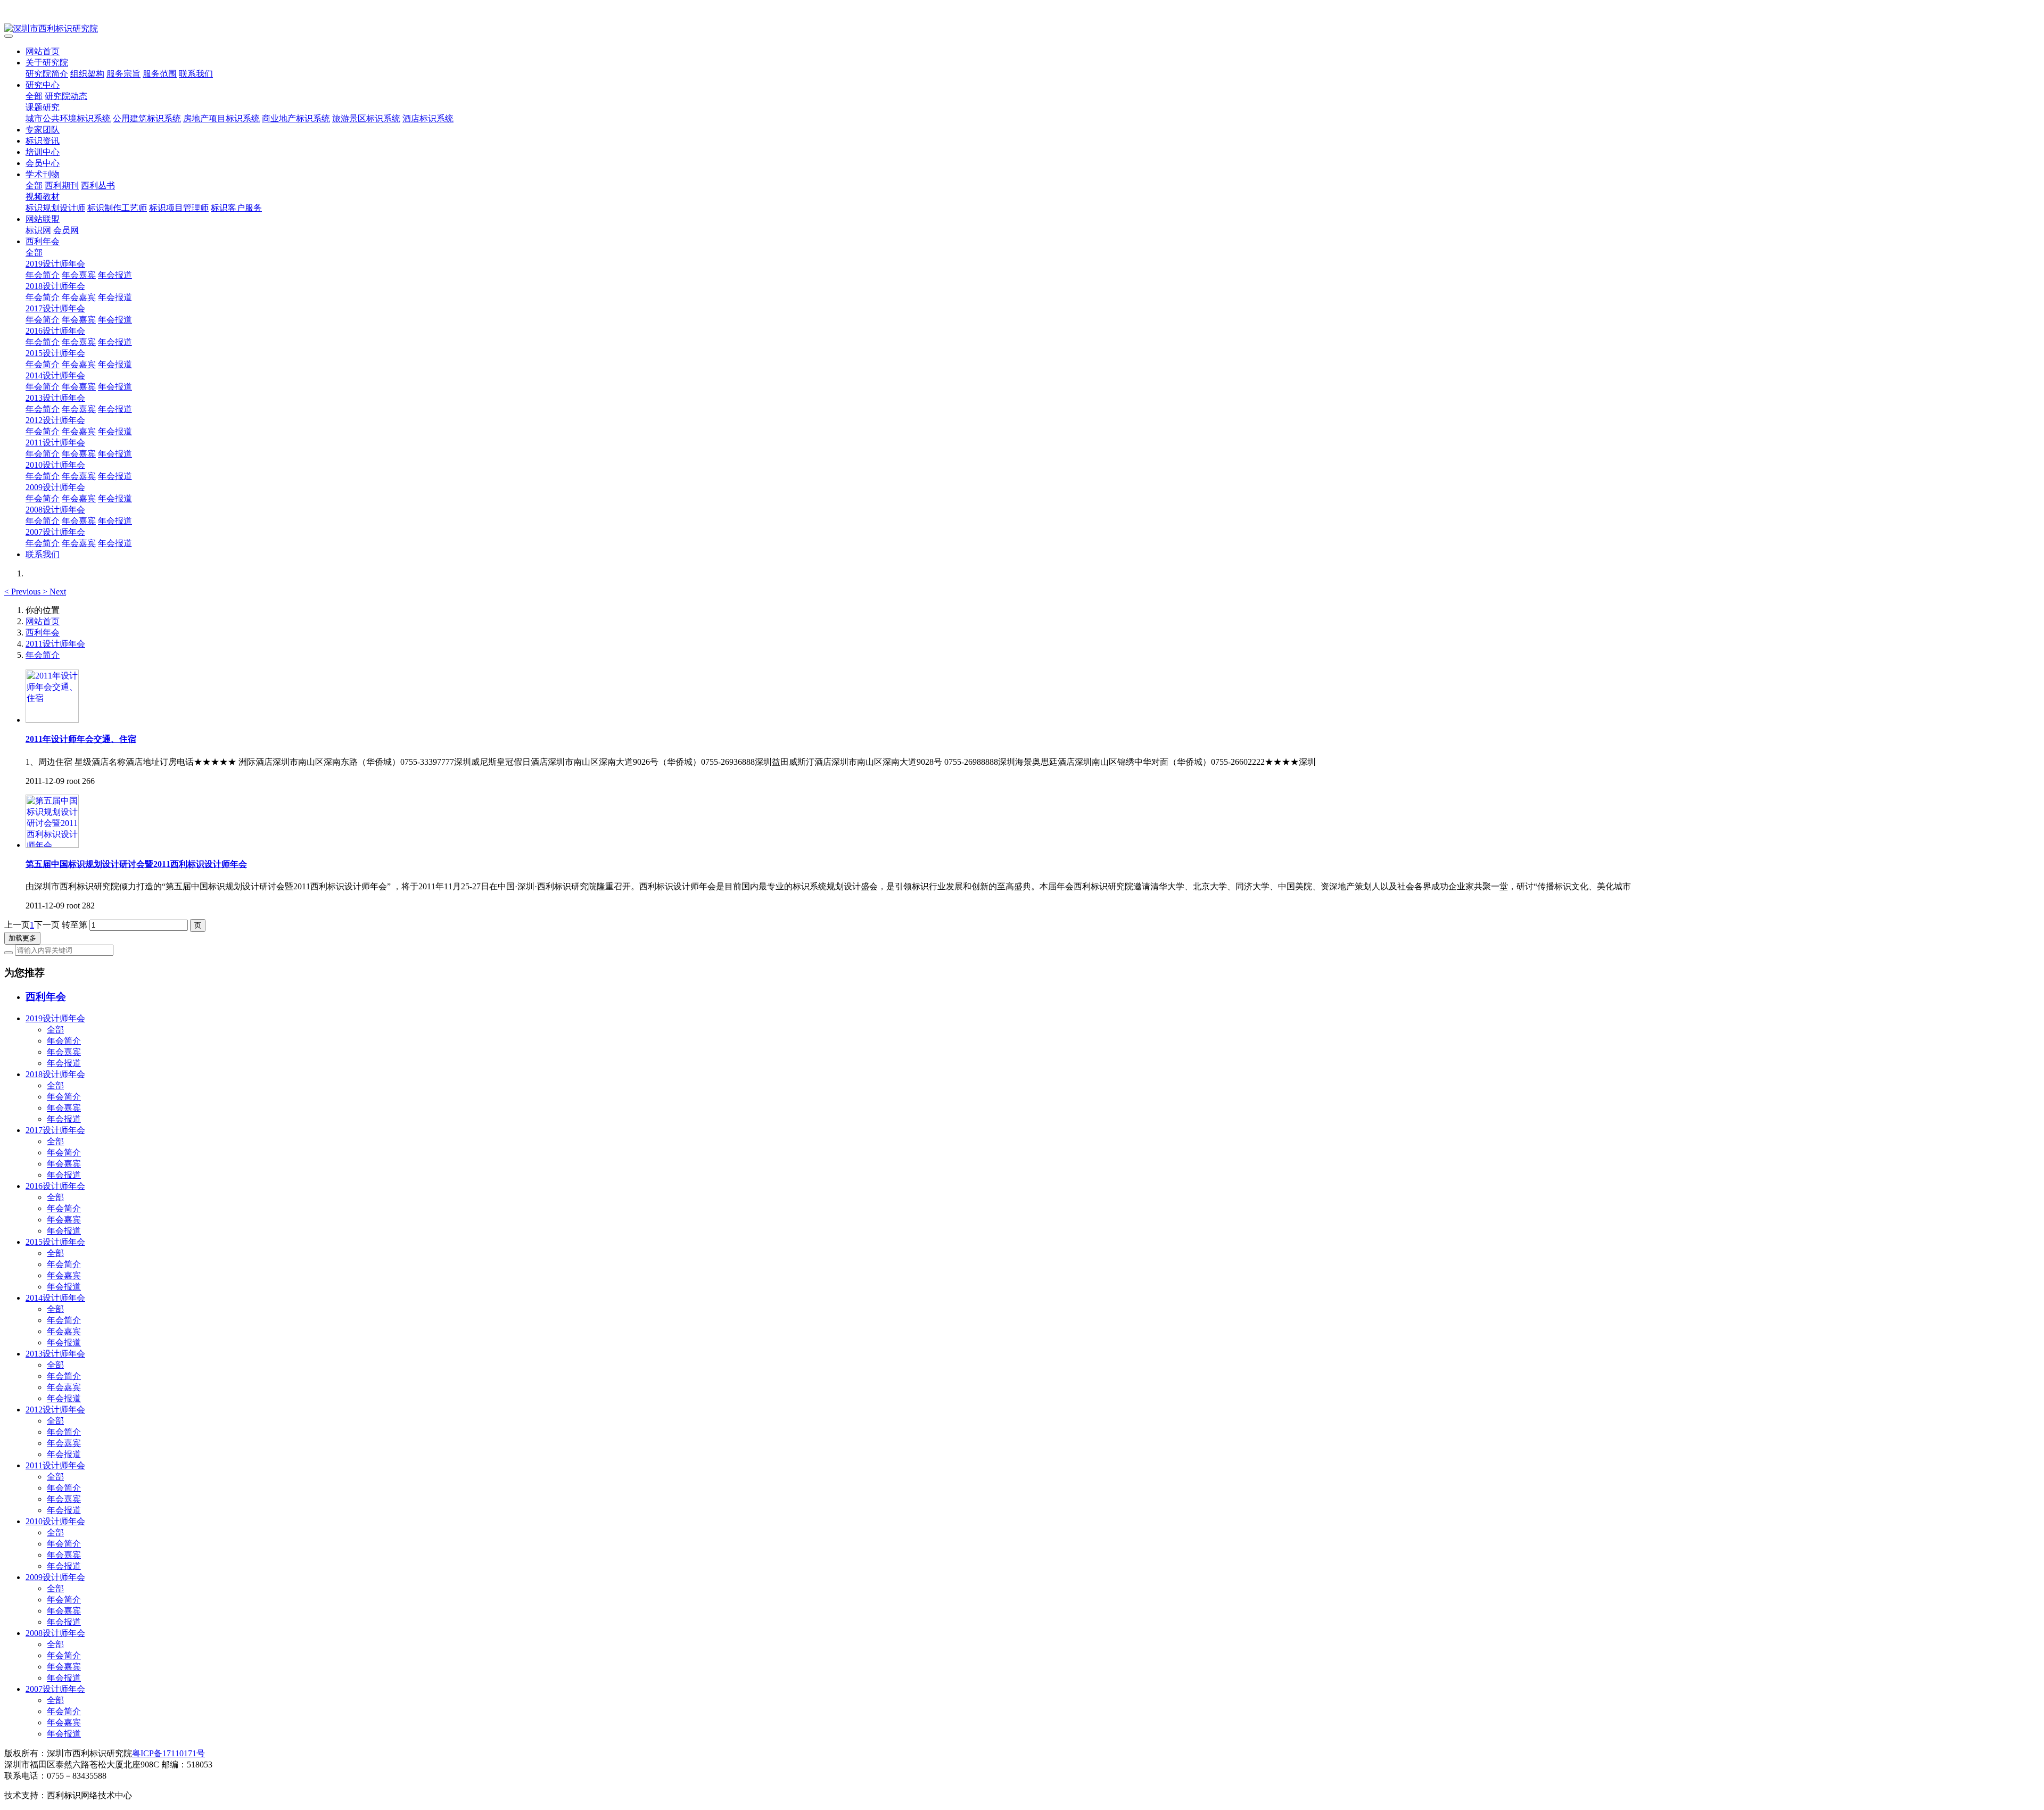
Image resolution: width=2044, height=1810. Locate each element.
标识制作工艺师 (117, 208)
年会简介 (43, 275)
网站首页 (43, 51)
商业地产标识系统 (296, 118)
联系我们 (196, 74)
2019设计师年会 (55, 264)
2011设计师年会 (55, 443)
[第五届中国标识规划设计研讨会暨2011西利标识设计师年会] (52, 845)
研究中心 (43, 85)
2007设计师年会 (55, 532)
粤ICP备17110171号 (168, 1753)
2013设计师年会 (55, 398)
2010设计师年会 (55, 465)
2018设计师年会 (55, 286)
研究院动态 (66, 96)
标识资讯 (43, 141)
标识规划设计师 (55, 208)
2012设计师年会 (55, 420)
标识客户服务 (236, 208)
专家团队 (43, 130)
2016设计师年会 (55, 331)
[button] (23, 592)
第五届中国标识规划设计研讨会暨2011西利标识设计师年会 (136, 864)
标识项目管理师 (179, 208)
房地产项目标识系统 (221, 118)
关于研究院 (47, 63)
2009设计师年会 (55, 487)
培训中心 (43, 152)
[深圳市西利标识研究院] (1022, 29)
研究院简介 (47, 74)
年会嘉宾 (79, 275)
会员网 (66, 230)
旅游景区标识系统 (366, 118)
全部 (34, 96)
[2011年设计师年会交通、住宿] (52, 720)
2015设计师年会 (55, 353)
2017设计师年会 (55, 308)
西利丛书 (98, 185)
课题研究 (43, 107)
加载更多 (22, 938)
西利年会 (43, 241)
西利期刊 (62, 185)
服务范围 (160, 74)
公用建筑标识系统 (147, 118)
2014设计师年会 (55, 375)
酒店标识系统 (428, 118)
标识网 (38, 230)
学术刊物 (43, 174)
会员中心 (43, 163)
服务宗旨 (123, 74)
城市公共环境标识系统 (68, 118)
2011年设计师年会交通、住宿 (81, 739)
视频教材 (43, 197)
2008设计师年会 (55, 510)
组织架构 (87, 74)
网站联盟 (43, 219)
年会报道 (115, 275)
